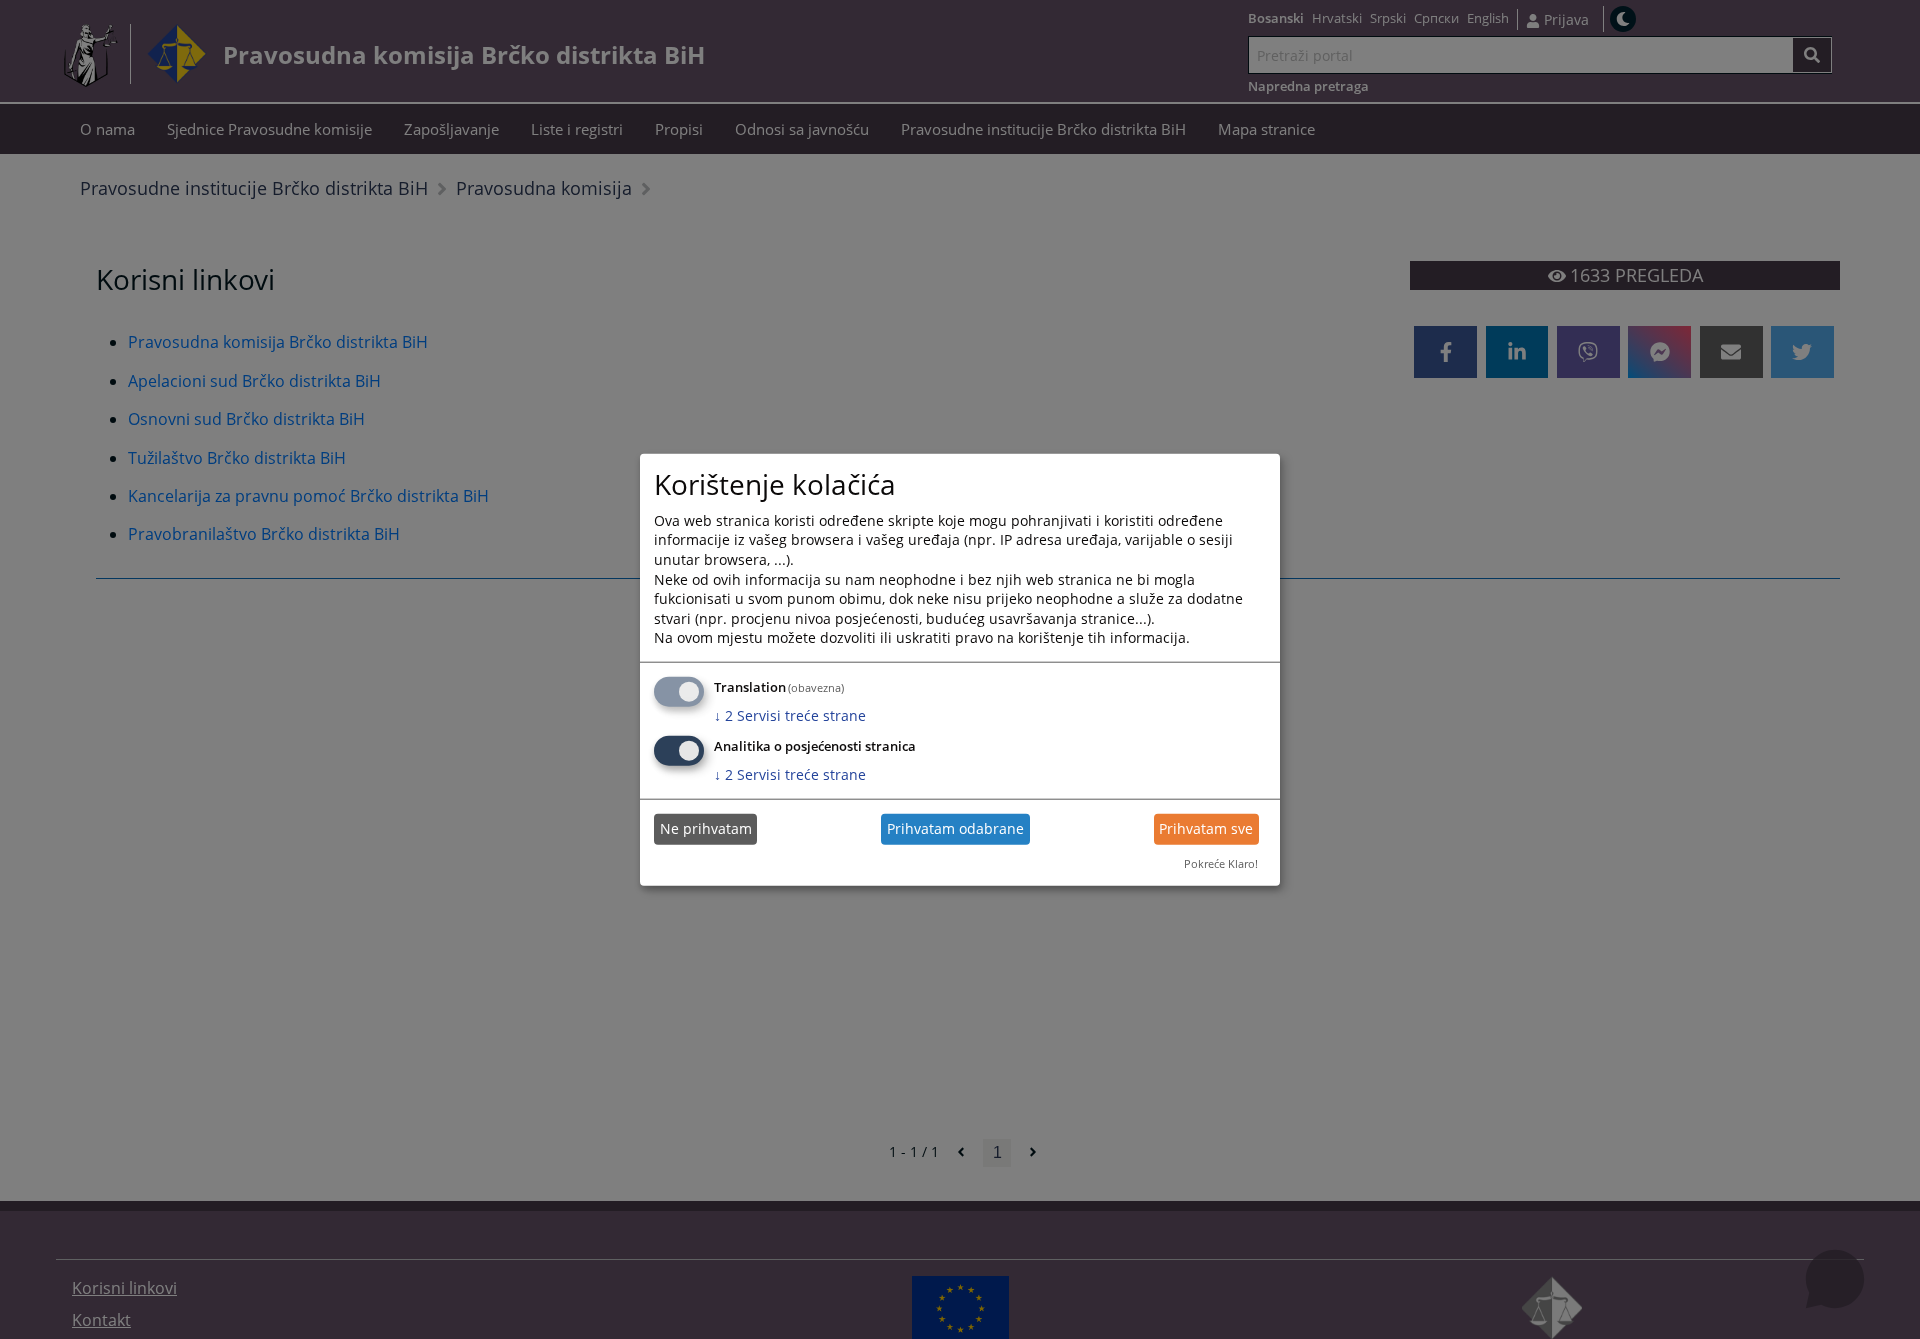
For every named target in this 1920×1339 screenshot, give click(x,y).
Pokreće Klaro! (1221, 863)
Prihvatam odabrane (955, 828)
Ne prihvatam (706, 828)
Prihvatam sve (1206, 828)
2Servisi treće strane (790, 715)
